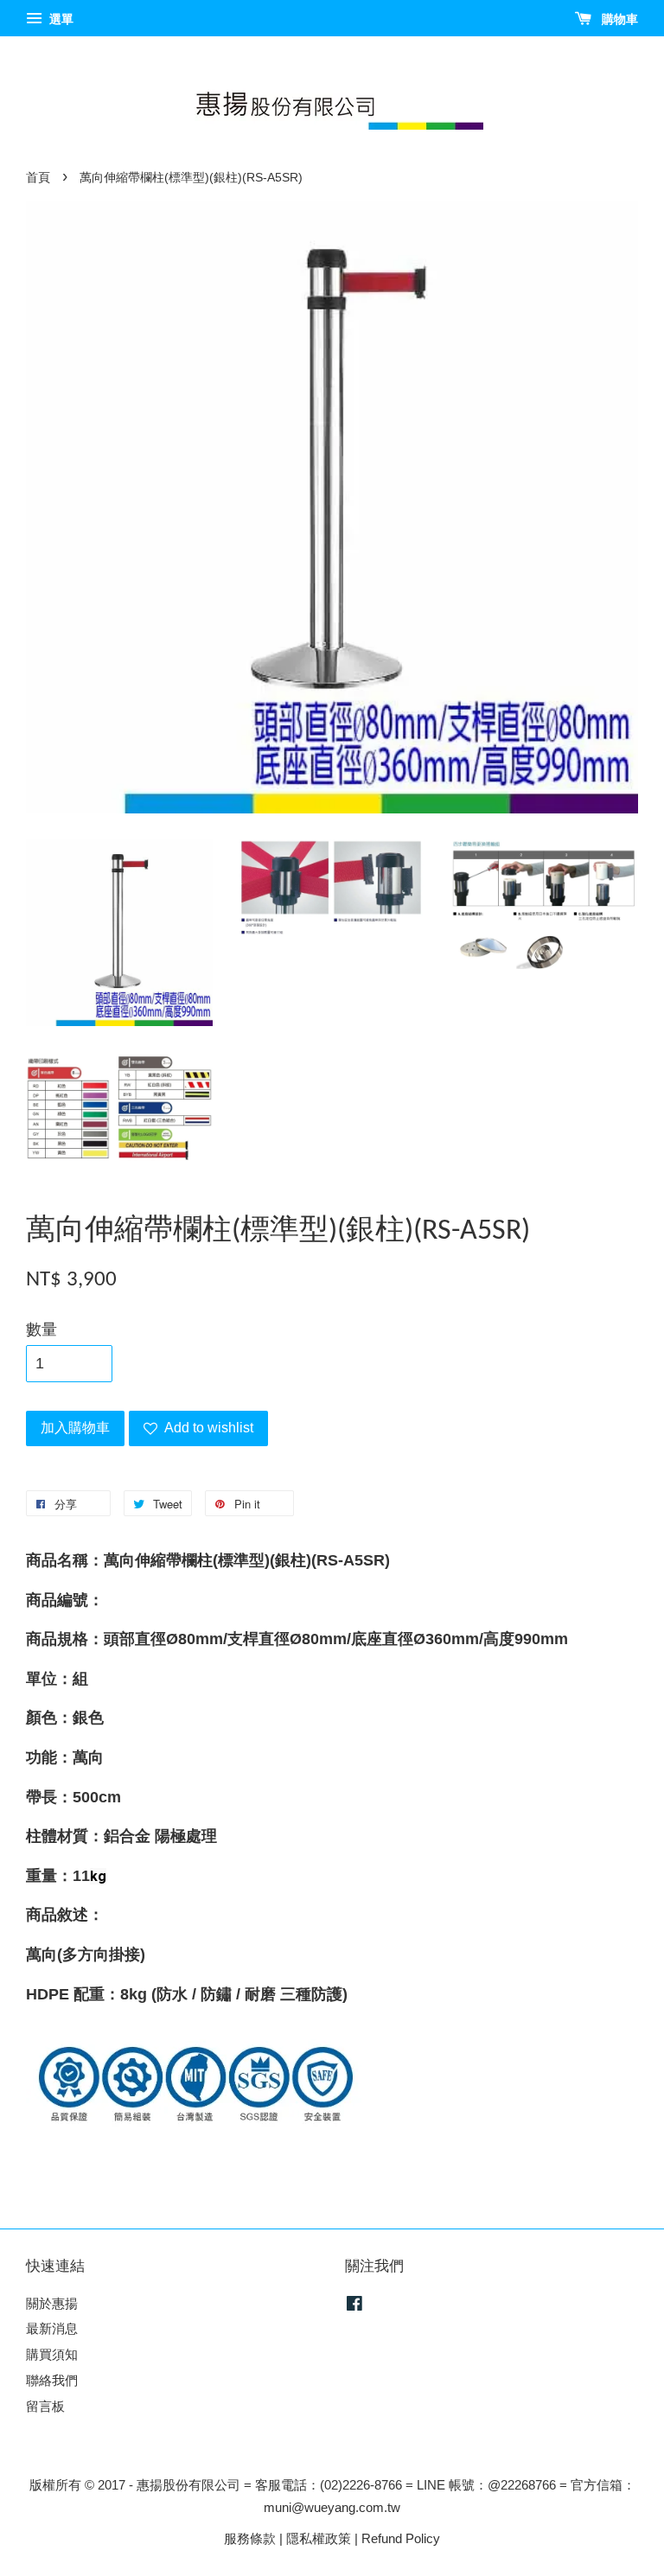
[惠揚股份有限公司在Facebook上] (354, 2306)
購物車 (618, 19)
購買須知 (52, 2354)
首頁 (38, 178)
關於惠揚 (52, 2303)
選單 (60, 19)
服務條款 (250, 2538)
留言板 (45, 2406)
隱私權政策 (319, 2538)
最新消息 (52, 2328)
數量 (41, 1329)
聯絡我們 (52, 2380)
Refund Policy (401, 2538)
